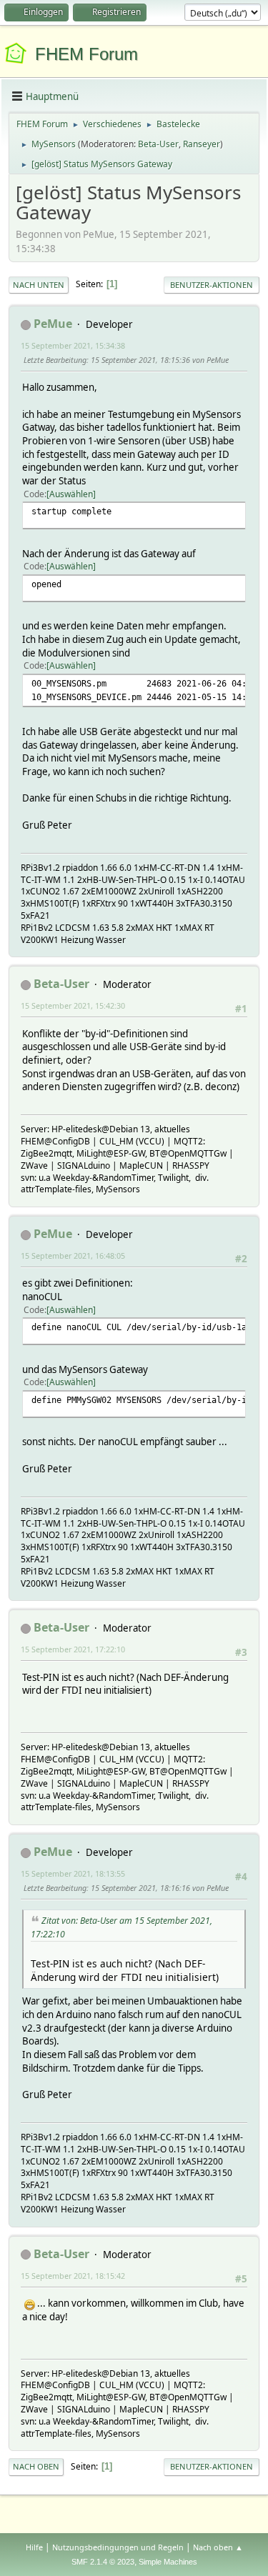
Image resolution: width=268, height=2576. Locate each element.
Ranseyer (202, 144)
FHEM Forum (86, 54)
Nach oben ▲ (218, 2547)
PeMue (53, 324)
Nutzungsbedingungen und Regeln (118, 2547)
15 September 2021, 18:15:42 (73, 2276)
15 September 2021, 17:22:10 (73, 1649)
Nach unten (39, 285)
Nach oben (36, 2466)
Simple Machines (168, 2562)
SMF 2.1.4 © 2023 (103, 2562)
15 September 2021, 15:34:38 (73, 345)
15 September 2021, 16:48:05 (73, 1255)
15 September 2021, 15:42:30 (73, 1005)
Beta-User (158, 144)
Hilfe (34, 2547)
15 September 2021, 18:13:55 (73, 1873)
